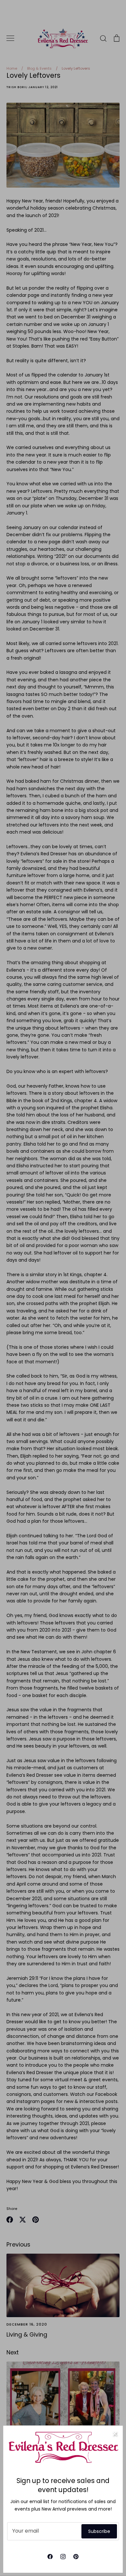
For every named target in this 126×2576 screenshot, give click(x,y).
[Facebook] (50, 2557)
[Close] (115, 2434)
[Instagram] (63, 2557)
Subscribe (99, 2531)
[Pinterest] (76, 2557)
